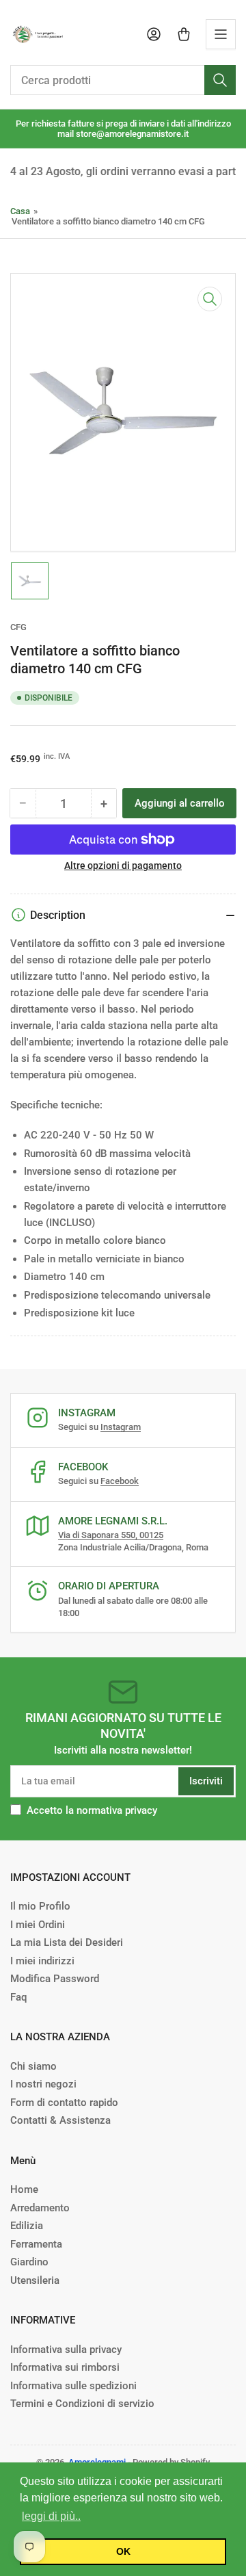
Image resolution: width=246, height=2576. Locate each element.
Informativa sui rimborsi (65, 2367)
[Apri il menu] (221, 34)
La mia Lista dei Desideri (67, 1942)
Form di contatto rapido (64, 2103)
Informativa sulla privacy (66, 2350)
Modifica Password (55, 1979)
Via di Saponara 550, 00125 (111, 1535)
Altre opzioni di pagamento (123, 866)
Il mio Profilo (40, 1906)
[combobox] (123, 80)
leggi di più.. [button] (51, 2516)
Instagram (121, 1427)
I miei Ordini (38, 1925)
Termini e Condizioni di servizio (82, 2404)
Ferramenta (36, 2244)
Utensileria (35, 2280)
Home (24, 2189)
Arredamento (40, 2208)
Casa (20, 211)
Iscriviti (206, 1781)
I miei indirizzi (42, 1961)
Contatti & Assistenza (60, 2120)
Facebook (120, 1481)
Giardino (29, 2262)
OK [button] (123, 2551)
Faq (18, 1997)
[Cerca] (220, 80)
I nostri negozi (43, 2084)
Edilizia (27, 2226)
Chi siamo (33, 2066)
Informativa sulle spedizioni (73, 2386)
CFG (18, 627)
